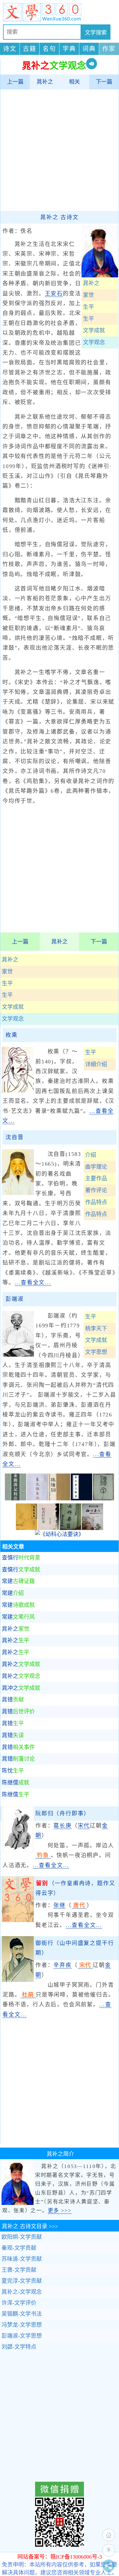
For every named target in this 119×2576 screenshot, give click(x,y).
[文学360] (60, 12)
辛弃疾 (62, 1965)
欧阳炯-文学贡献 (22, 2237)
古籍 (30, 49)
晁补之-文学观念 (22, 2292)
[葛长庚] (18, 1850)
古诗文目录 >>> (30, 2226)
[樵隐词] (60, 1499)
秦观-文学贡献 (19, 2248)
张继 (60, 1905)
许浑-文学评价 (19, 2303)
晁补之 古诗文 (60, 217)
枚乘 (12, 1035)
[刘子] (103, 1499)
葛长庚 (62, 1826)
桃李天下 (96, 1329)
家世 (7, 972)
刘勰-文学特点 (19, 2347)
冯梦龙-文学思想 (22, 2325)
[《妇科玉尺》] (92, 1528)
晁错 (13, 1700)
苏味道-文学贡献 (22, 2259)
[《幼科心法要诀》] (60, 1534)
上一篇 (15, 82)
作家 (109, 49)
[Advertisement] (60, 150)
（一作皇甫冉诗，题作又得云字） (75, 1888)
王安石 (54, 294)
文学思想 (96, 1352)
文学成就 (13, 1007)
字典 (69, 49)
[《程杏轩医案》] (49, 1528)
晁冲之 (21, 1688)
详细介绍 (96, 1064)
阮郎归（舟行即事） (63, 1813)
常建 (18, 1581)
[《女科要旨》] (70, 1528)
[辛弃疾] (18, 1980)
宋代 (84, 1826)
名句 (49, 49)
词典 (89, 49)
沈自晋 (14, 1137)
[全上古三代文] (81, 1499)
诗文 (10, 49)
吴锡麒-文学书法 (22, 2314)
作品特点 (96, 1202)
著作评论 (96, 1190)
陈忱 (13, 1771)
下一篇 (104, 82)
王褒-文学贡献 (19, 2270)
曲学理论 (96, 1167)
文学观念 (13, 1019)
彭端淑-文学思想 (22, 2336)
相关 (74, 82)
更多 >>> (60, 2211)
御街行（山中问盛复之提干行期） (75, 1948)
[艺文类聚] (38, 1499)
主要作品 (96, 1178)
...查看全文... (33, 1283)
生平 (7, 983)
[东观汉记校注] (16, 1499)
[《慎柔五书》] (27, 1528)
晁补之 (45, 82)
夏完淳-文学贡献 (22, 2281)
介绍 (91, 1155)
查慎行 (21, 1558)
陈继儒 (16, 1783)
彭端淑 (14, 1299)
